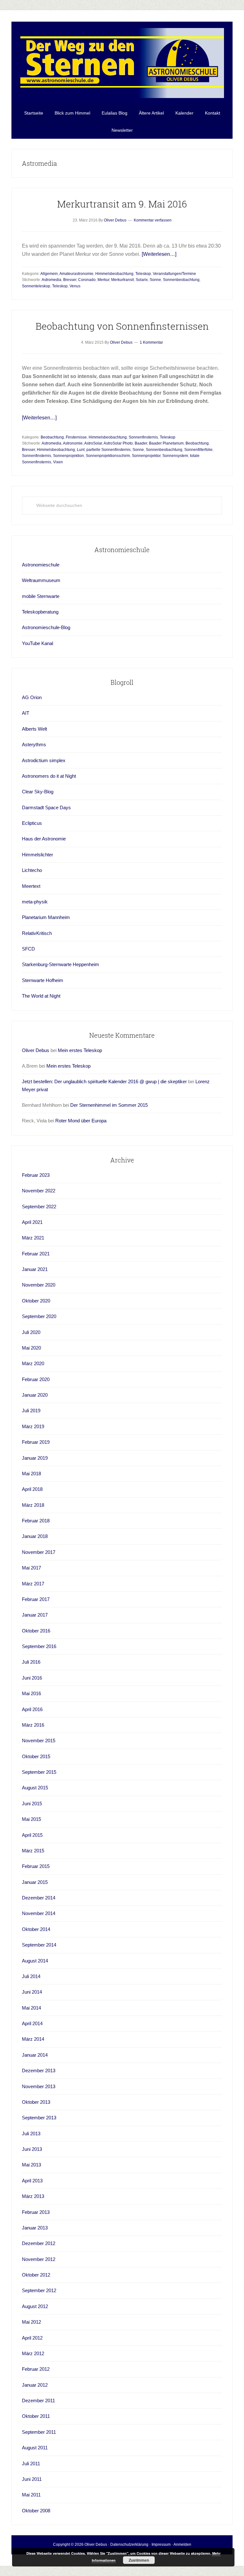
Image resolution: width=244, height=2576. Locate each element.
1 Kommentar (151, 342)
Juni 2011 (32, 2479)
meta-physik (35, 902)
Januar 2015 (35, 1882)
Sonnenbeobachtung (181, 280)
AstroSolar (93, 443)
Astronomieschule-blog (122, 63)
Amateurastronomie (76, 274)
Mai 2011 (31, 2495)
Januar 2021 (35, 1269)
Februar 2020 (36, 1379)
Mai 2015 (31, 1819)
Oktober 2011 (36, 2416)
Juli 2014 (31, 1976)
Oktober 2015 (36, 1756)
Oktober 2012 (36, 2275)
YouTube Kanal (37, 643)
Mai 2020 (31, 1348)
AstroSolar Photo (118, 443)
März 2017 (33, 1584)
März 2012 (33, 2353)
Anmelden (182, 2544)
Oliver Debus (36, 1050)
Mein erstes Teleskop (80, 1050)
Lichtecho (32, 870)
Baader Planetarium (166, 443)
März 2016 (33, 1725)
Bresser (70, 280)
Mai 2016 (31, 1693)
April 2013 (32, 2181)
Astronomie (73, 443)
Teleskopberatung (40, 612)
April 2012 (32, 2338)
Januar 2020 (35, 1395)
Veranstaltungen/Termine (174, 274)
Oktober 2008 (36, 2511)
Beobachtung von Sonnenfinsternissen (122, 326)
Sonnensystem (175, 456)
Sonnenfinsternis (143, 437)
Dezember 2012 (39, 2243)
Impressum (161, 2544)
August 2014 (35, 1961)
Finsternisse (76, 437)
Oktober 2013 (36, 2102)
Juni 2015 (32, 1804)
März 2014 (33, 2039)
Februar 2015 (36, 1866)
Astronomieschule (41, 565)
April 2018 (32, 1489)
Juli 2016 (31, 1662)
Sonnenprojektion (68, 456)
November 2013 (39, 2086)
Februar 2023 (36, 1175)
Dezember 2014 (39, 1898)
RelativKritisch (37, 933)
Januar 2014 (35, 2055)
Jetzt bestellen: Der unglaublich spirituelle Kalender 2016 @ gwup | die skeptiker (104, 1081)
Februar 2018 (36, 1521)
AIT (26, 713)
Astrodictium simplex (44, 760)
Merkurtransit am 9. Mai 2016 (122, 204)
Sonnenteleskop (36, 286)
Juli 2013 (31, 2134)
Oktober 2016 (36, 1631)
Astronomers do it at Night (49, 776)
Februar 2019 (36, 1442)
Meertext (31, 886)
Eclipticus (32, 823)
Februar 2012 (36, 2369)
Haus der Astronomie (44, 839)
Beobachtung (52, 437)
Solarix (142, 280)
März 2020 (33, 1363)
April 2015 (32, 1835)
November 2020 (39, 1285)
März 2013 (33, 2196)
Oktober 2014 (36, 1929)
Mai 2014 (31, 2008)
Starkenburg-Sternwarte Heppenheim (61, 964)
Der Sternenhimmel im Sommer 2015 (109, 1105)
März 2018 (33, 1505)
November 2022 (39, 1191)
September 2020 (39, 1316)
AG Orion (32, 697)
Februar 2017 (36, 1599)
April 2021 (32, 1222)
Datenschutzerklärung (129, 2544)
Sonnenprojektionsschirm (108, 456)
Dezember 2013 (39, 2071)
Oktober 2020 (36, 1301)
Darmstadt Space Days (46, 807)
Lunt (81, 450)
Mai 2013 (31, 2165)
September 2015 (39, 1772)
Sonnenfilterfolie (198, 450)
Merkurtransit (122, 280)
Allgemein (49, 274)
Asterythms (34, 744)
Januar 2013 (35, 2228)
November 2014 (39, 1913)
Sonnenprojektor (146, 456)
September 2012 (39, 2290)
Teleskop (143, 274)
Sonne (155, 280)
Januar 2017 (35, 1615)
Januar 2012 (35, 2385)
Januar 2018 (35, 1536)
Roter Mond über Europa (81, 1121)
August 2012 (35, 2306)
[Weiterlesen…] (159, 254)
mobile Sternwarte (41, 596)
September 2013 (39, 2118)
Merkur (103, 280)
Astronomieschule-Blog (46, 627)
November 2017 (39, 1552)
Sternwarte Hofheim (43, 980)
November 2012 (39, 2259)
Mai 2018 (31, 1474)
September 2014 (39, 1945)
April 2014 (32, 2023)
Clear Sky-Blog (38, 792)
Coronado (87, 280)
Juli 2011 (31, 2464)
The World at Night (41, 996)
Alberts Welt (34, 729)
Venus (75, 286)
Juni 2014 (32, 1992)
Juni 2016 (32, 1678)
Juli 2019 (31, 1411)
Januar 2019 (35, 1458)
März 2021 (33, 1238)
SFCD (28, 949)
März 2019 (33, 1426)
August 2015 (35, 1788)
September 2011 (39, 2432)
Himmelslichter (37, 855)
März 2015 (33, 1851)
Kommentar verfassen (153, 220)
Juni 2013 (32, 2149)
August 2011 (35, 2448)
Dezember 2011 (38, 2401)
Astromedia (51, 280)
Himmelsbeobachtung (114, 274)
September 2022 (39, 1207)
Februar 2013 (36, 2212)
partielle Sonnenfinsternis (108, 450)
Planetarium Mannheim (46, 917)
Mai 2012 (31, 2322)
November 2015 (39, 1741)
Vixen (58, 462)
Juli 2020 (31, 1332)
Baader (141, 443)
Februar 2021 (36, 1254)
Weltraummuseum (41, 580)
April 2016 (32, 1709)
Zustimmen (139, 2560)
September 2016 (39, 1646)
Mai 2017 (31, 1568)
